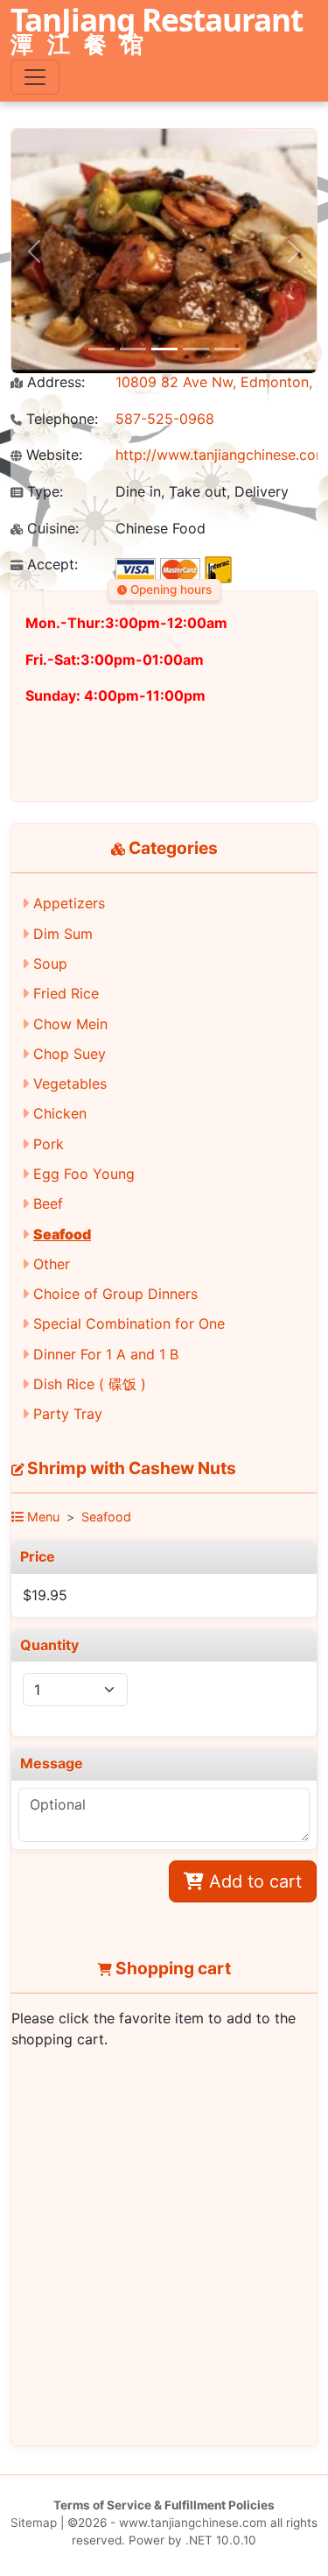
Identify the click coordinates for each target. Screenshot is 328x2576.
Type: (43, 492)
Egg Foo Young (84, 1174)
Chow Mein (70, 1024)
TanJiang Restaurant (157, 32)
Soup (50, 963)
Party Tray (68, 1414)
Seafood (62, 1234)
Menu (42, 1517)
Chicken (60, 1113)
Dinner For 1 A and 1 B (106, 1354)
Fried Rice (66, 993)
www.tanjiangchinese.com (193, 2523)
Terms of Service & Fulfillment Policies (164, 2505)
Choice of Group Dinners (115, 1294)
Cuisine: (51, 529)
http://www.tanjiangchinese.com (222, 455)
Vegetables (70, 1083)
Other (52, 1264)
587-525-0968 (165, 419)
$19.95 (45, 1595)
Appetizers (69, 903)
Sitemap (34, 2523)
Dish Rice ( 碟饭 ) (90, 1384)
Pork (49, 1144)
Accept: (50, 565)
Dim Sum (63, 934)
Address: (54, 382)
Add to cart (253, 1881)
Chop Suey (70, 1054)
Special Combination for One (129, 1323)
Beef (48, 1203)
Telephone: (60, 419)
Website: (52, 455)
